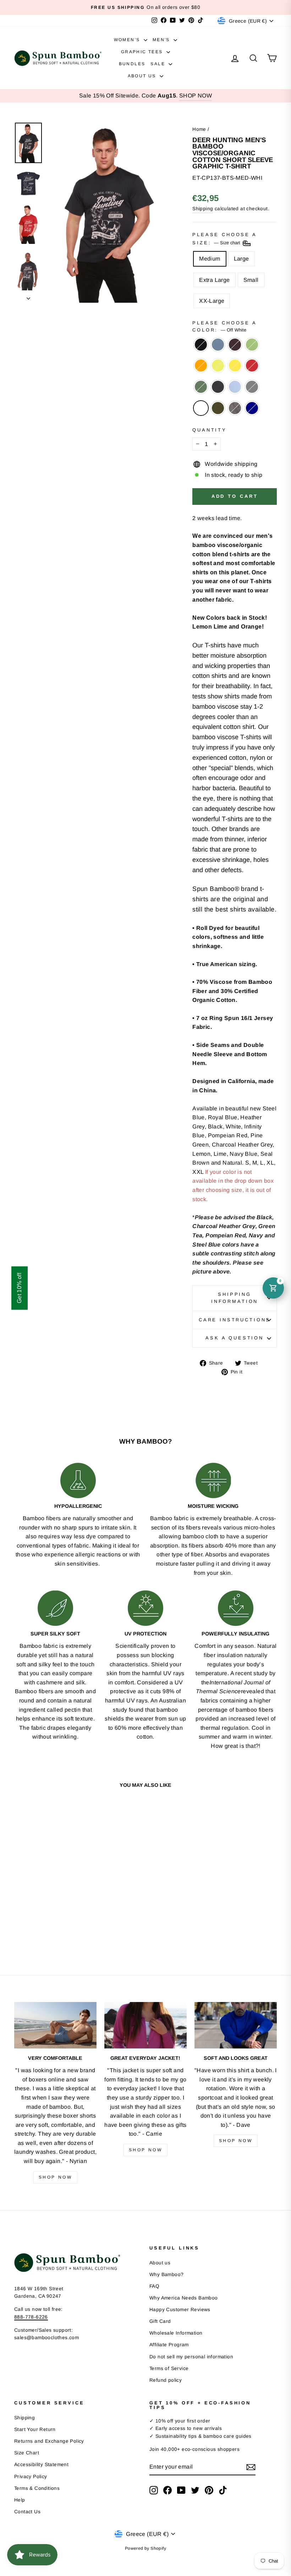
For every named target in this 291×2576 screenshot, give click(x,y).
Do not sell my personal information (191, 2357)
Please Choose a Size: (224, 239)
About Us (143, 76)
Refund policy (166, 2380)
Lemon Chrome (235, 366)
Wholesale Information (176, 2333)
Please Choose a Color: (224, 326)
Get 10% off (19, 1288)
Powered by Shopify (145, 2548)
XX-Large (212, 301)
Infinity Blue (235, 387)
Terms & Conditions (37, 2488)
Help (20, 2500)
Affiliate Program (169, 2345)
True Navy (252, 408)
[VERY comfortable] (55, 2025)
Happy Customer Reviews (180, 2310)
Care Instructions (235, 1320)
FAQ (154, 2286)
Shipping (203, 209)
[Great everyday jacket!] (145, 2025)
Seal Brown (235, 345)
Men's (162, 40)
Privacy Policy (31, 2477)
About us (160, 2263)
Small (251, 280)
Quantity (210, 430)
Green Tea (252, 345)
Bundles (132, 64)
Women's (128, 40)
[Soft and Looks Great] (236, 2025)
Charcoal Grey (235, 408)
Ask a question (235, 1338)
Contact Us (27, 2512)
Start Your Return (35, 2429)
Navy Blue (218, 387)
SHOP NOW (196, 96)
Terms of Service (169, 2368)
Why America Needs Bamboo (184, 2298)
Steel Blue (218, 345)
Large (241, 259)
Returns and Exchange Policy (49, 2441)
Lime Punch (218, 366)
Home (199, 129)
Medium (210, 259)
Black (201, 345)
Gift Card (160, 2321)
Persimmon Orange (201, 366)
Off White (201, 408)
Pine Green (201, 387)
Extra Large (214, 280)
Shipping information (235, 1298)
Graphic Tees (143, 52)
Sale (159, 64)
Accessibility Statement (41, 2465)
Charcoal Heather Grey (252, 387)
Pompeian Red (252, 366)
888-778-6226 (31, 2317)
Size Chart (27, 2453)
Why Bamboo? (166, 2274)
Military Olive (218, 408)
